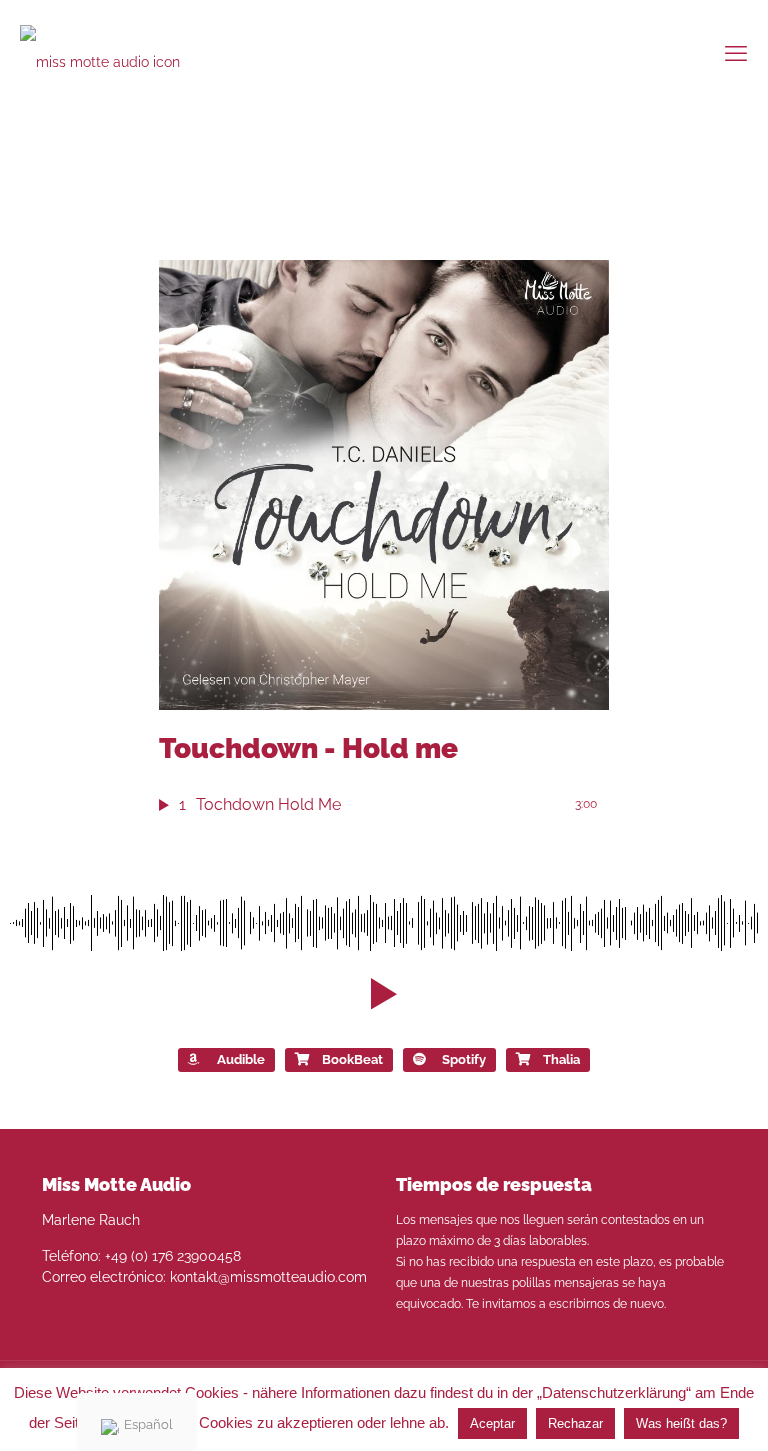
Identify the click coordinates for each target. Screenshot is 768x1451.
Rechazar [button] (575, 1423)
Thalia (561, 1059)
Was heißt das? (681, 1423)
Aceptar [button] (492, 1423)
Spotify (464, 1059)
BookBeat (352, 1059)
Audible (241, 1059)
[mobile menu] (736, 53)
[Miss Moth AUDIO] (116, 52)
